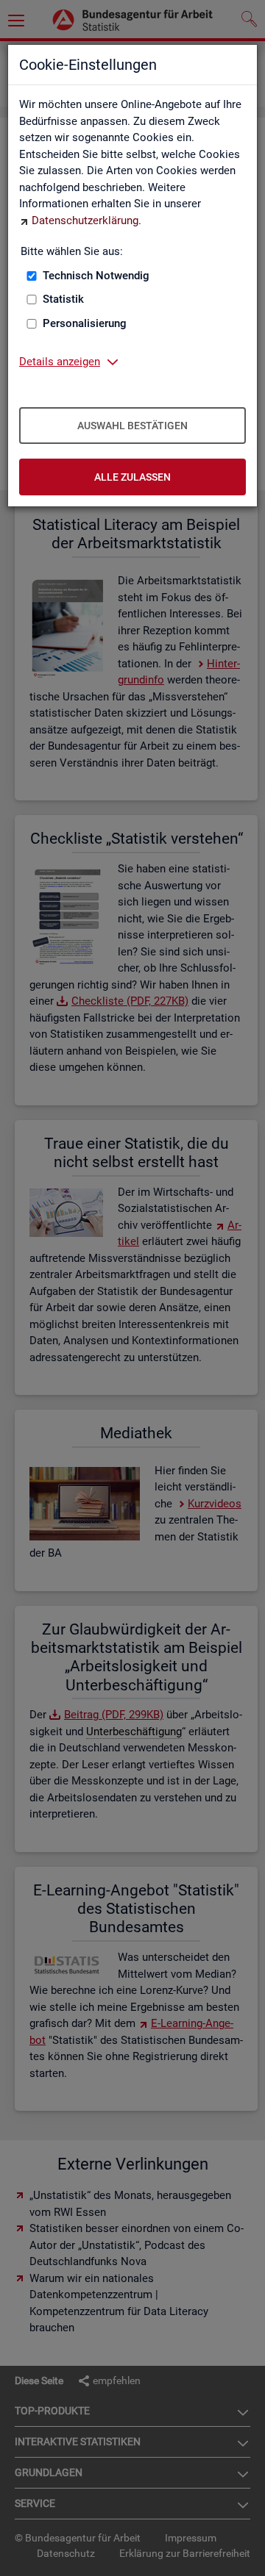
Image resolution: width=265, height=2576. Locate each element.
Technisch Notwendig (96, 276)
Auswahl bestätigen (132, 426)
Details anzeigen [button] (60, 362)
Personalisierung (85, 323)
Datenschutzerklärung (85, 220)
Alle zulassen (132, 477)
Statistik (63, 299)
